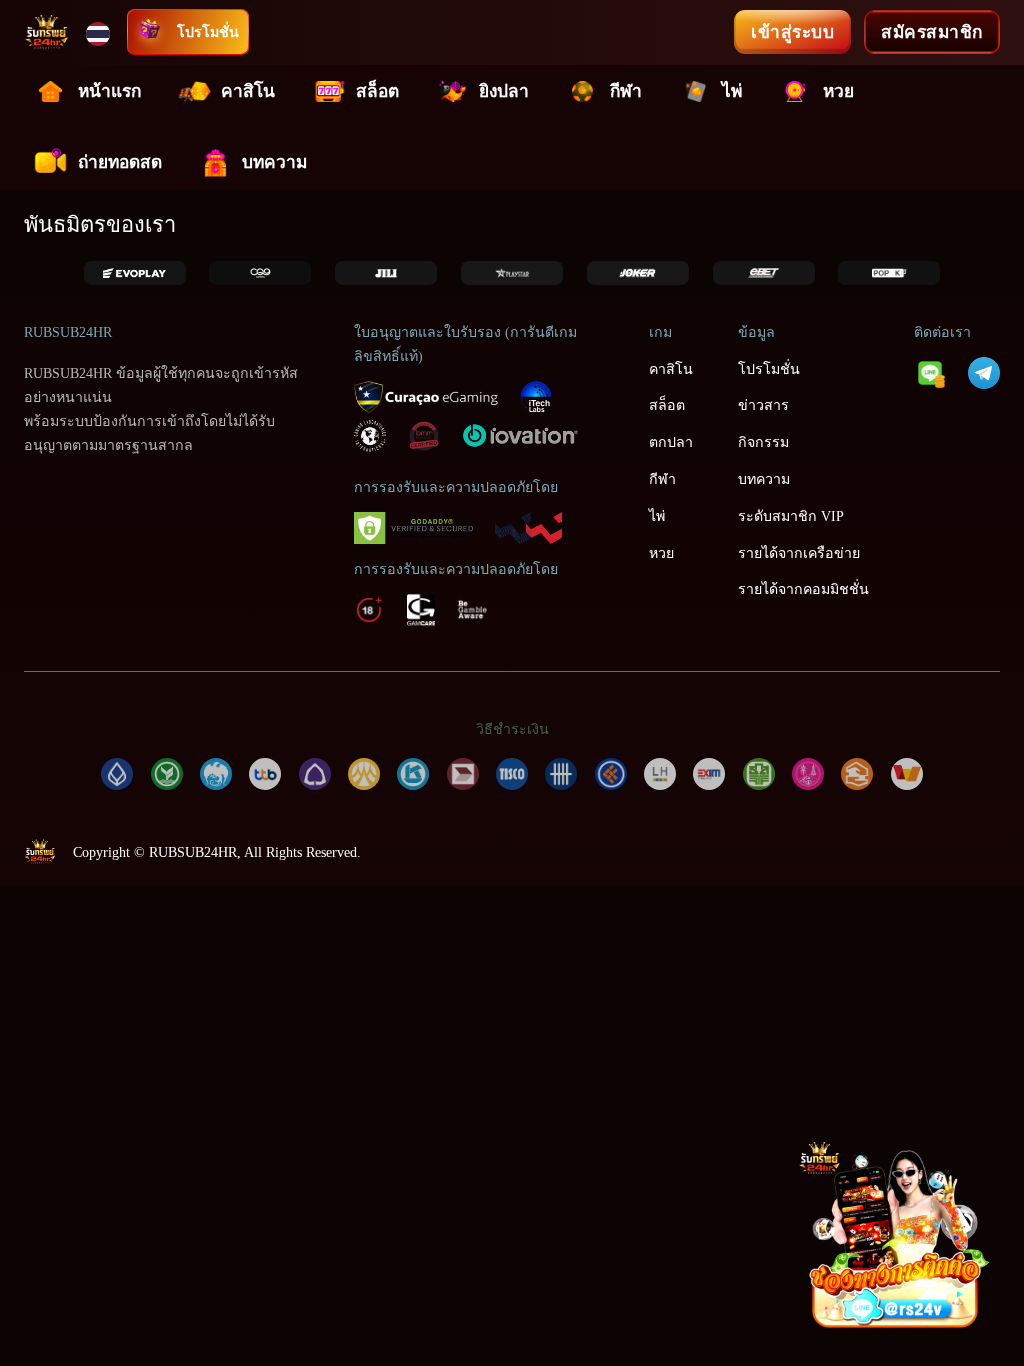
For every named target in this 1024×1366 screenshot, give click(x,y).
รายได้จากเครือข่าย (799, 553)
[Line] (930, 371)
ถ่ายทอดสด (120, 162)
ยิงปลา (504, 91)
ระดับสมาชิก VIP (791, 516)
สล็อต (377, 91)
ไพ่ (732, 91)
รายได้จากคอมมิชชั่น (803, 589)
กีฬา (626, 91)
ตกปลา (671, 442)
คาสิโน (248, 91)
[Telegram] (984, 371)
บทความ (274, 162)
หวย (838, 91)
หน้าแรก (109, 91)
